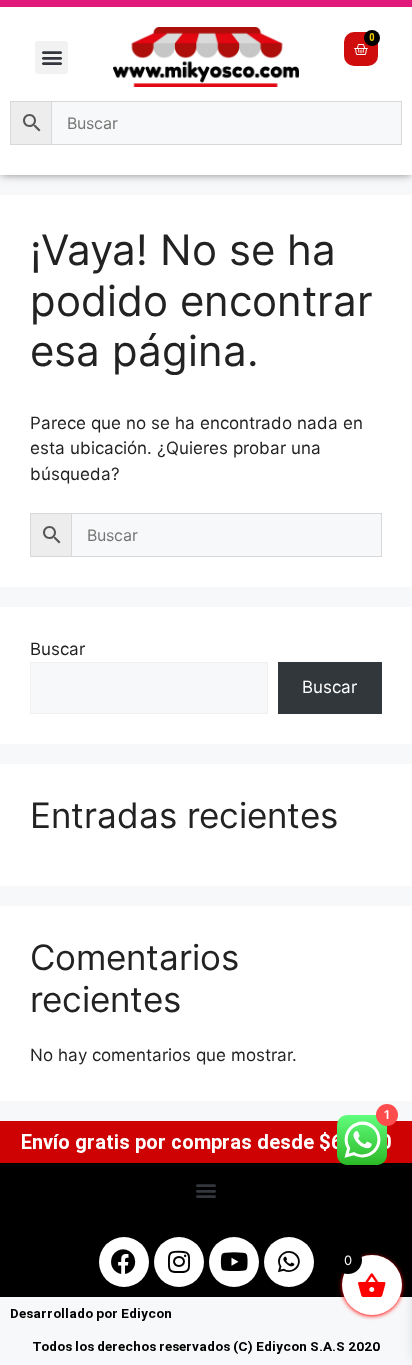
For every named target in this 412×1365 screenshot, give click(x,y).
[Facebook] (124, 1262)
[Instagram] (179, 1262)
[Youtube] (234, 1262)
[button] (51, 57)
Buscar (57, 649)
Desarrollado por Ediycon (91, 1313)
